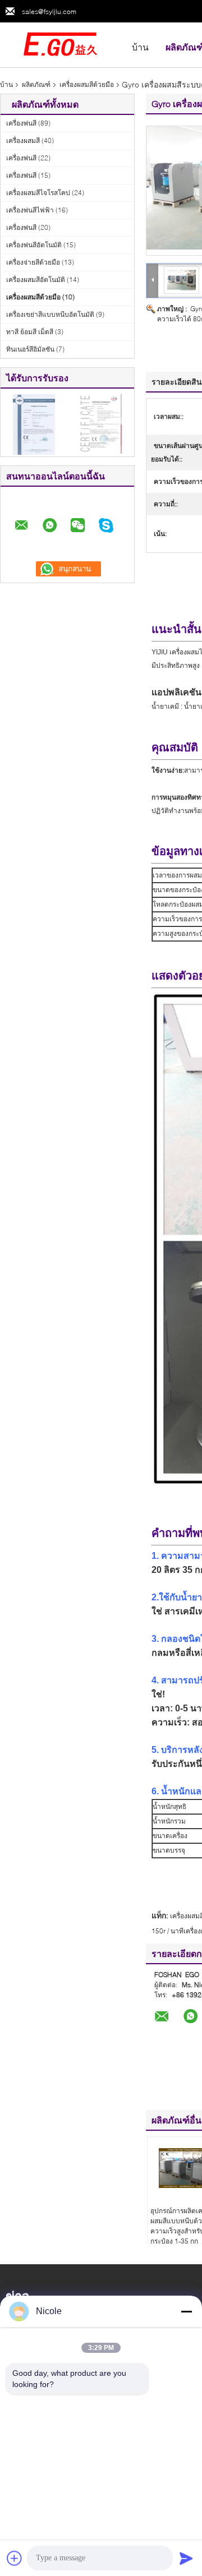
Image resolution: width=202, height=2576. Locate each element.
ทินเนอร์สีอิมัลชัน (30, 349)
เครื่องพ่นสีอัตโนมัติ (34, 245)
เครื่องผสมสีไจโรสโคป (38, 193)
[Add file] (15, 2558)
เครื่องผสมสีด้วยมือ (87, 84)
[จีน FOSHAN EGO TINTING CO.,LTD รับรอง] (34, 424)
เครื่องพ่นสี (21, 123)
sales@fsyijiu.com (49, 11)
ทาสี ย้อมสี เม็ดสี (30, 332)
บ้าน (140, 47)
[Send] (186, 2558)
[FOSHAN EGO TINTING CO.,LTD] (62, 44)
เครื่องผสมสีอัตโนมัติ (36, 280)
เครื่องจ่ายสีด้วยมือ (33, 262)
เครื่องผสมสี (23, 140)
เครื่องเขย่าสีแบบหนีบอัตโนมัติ (50, 314)
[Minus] (186, 2311)
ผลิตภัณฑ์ (36, 84)
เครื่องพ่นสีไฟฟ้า (30, 210)
